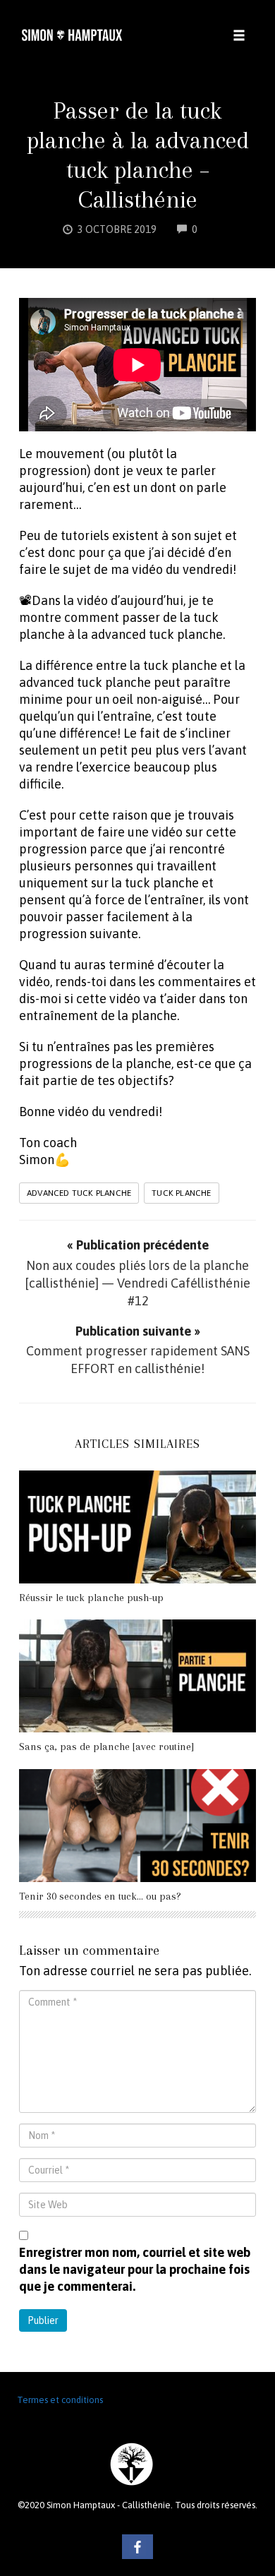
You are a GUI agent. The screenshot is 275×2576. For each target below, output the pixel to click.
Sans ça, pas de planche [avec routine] (106, 1747)
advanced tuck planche (79, 1193)
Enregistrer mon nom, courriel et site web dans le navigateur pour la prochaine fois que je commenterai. (135, 2269)
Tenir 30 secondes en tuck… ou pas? (100, 1896)
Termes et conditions (60, 2400)
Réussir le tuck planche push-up (91, 1598)
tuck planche (181, 1193)
